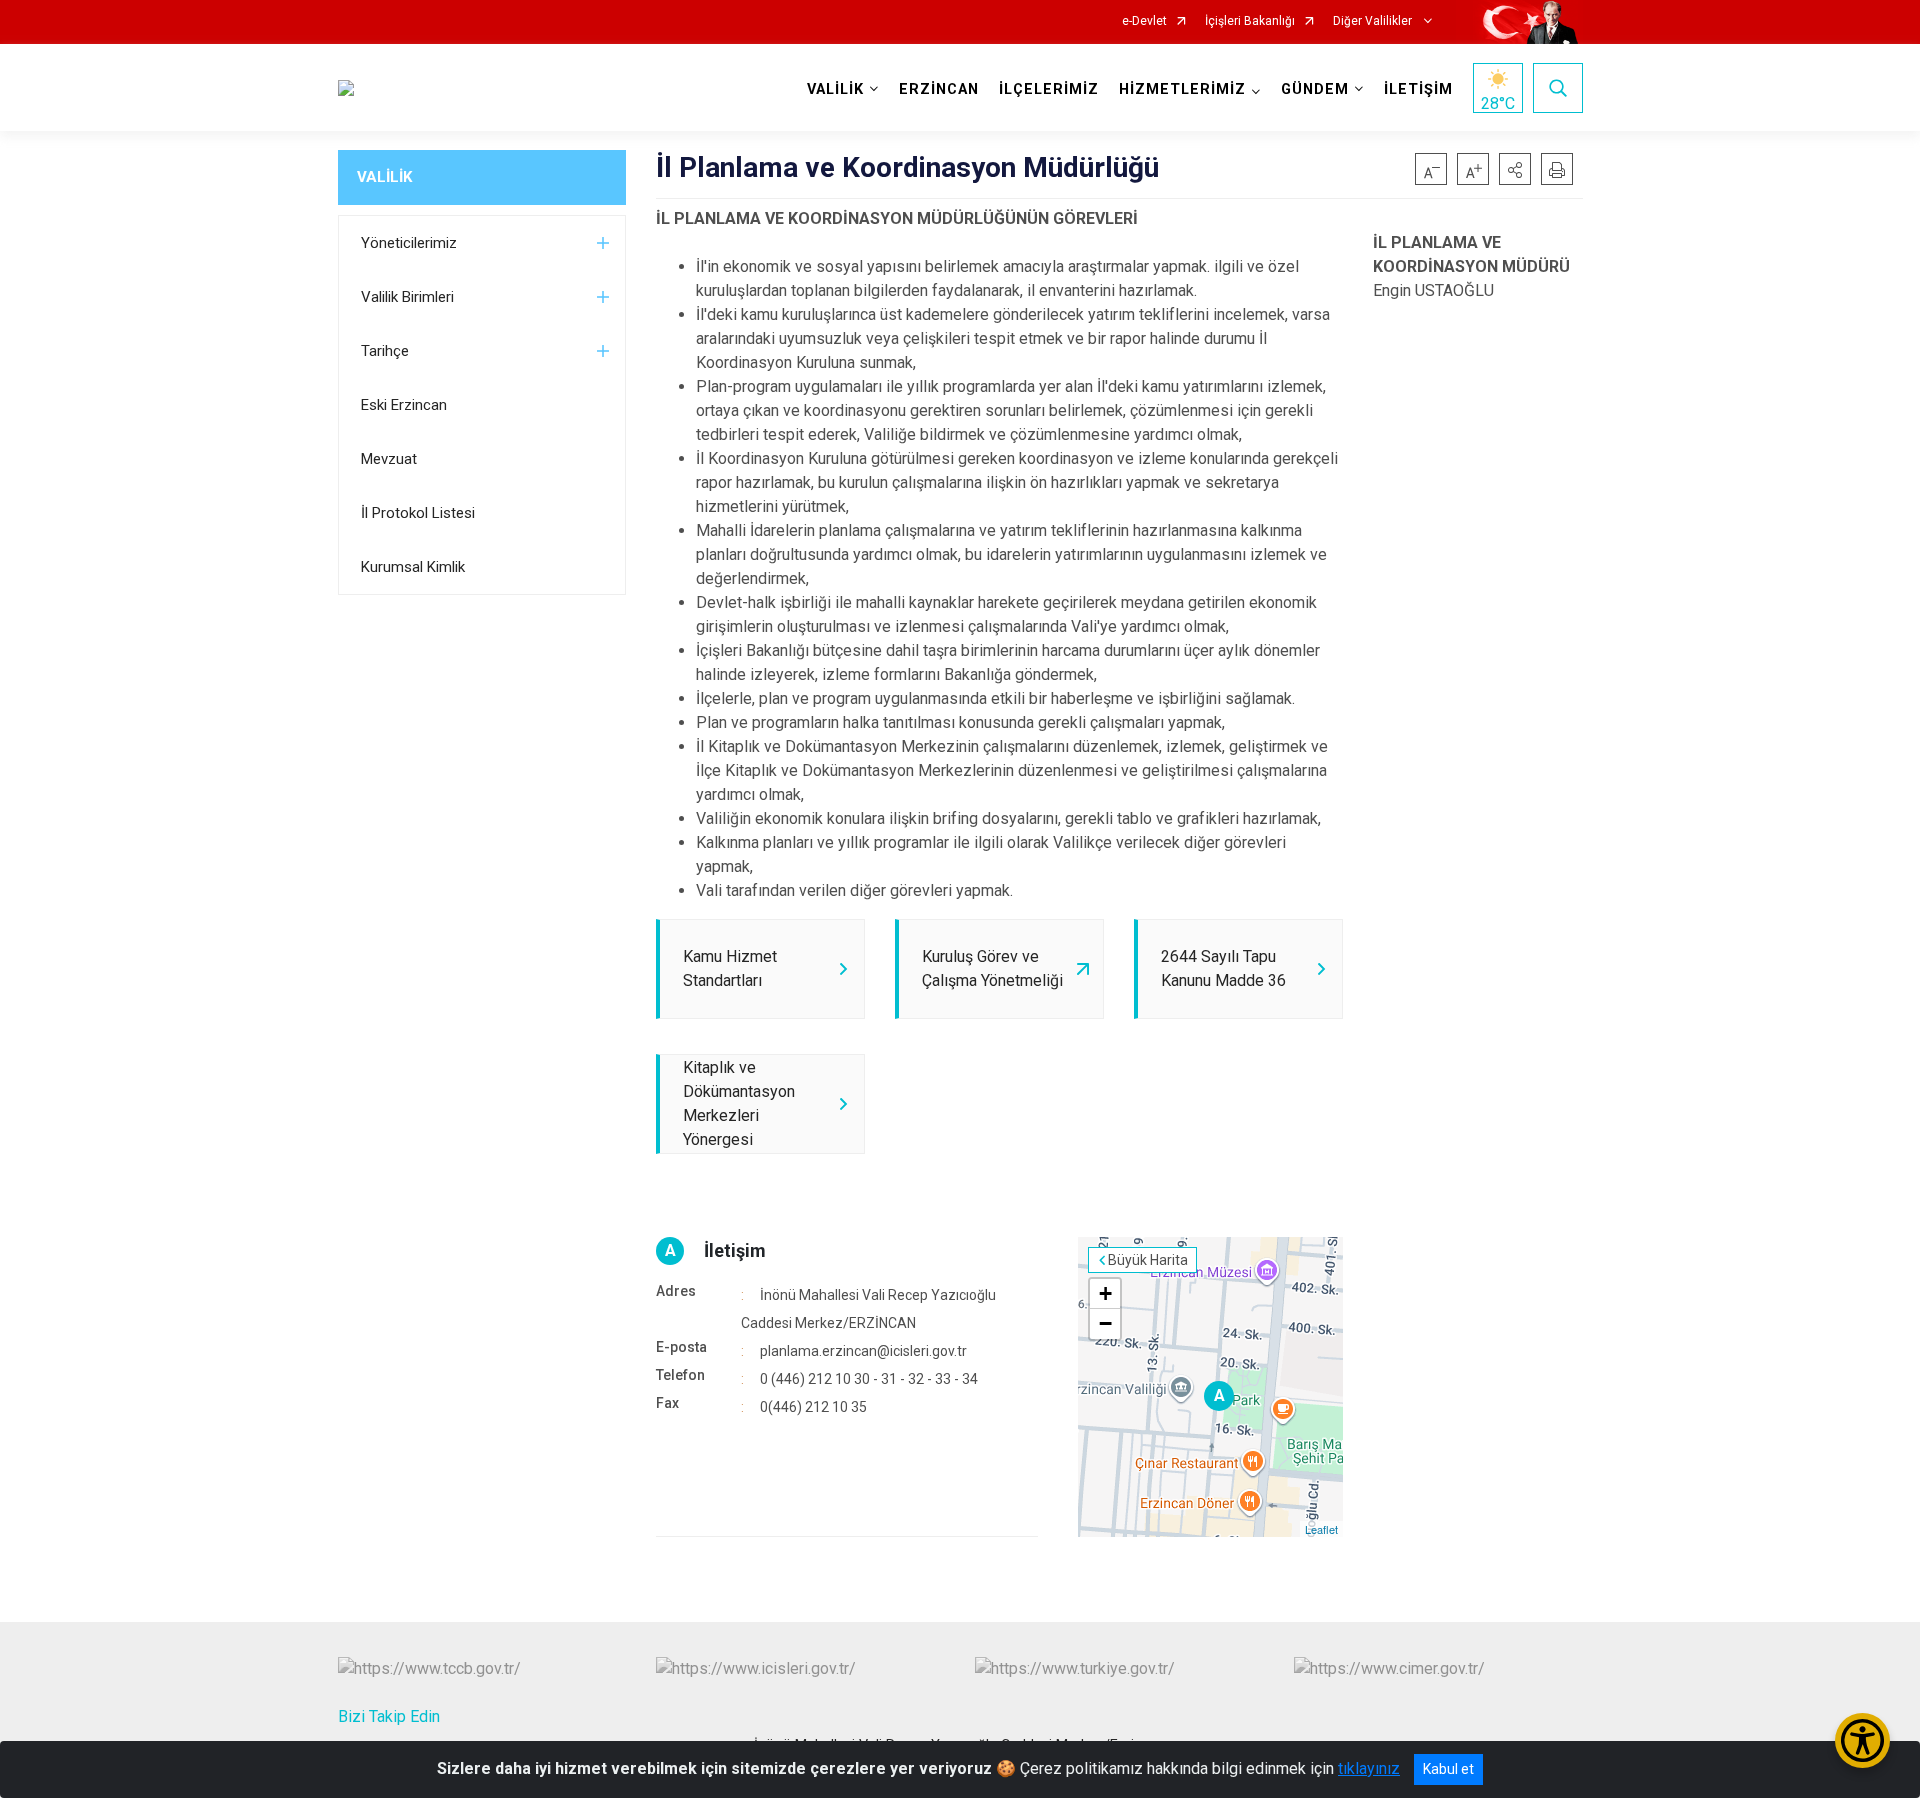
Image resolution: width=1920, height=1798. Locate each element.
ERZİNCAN (939, 89)
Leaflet (1321, 1529)
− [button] (1105, 1323)
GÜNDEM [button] (1315, 89)
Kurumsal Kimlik (413, 567)
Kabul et (1448, 1769)
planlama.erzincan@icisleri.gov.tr (863, 1351)
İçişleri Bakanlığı (1250, 21)
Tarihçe (385, 351)
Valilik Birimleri (407, 297)
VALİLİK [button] (835, 89)
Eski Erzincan (404, 405)
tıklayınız (1369, 1768)
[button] (1515, 169)
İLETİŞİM (1418, 89)
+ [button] (1105, 1293)
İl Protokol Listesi (418, 513)
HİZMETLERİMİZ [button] (1182, 89)
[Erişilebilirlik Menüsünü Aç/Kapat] (1862, 1740)
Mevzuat (389, 459)
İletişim (735, 1250)
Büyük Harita (1148, 1260)
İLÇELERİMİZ (1049, 89)
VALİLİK (384, 177)
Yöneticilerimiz (409, 243)
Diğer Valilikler (1374, 21)
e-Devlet (1144, 21)
